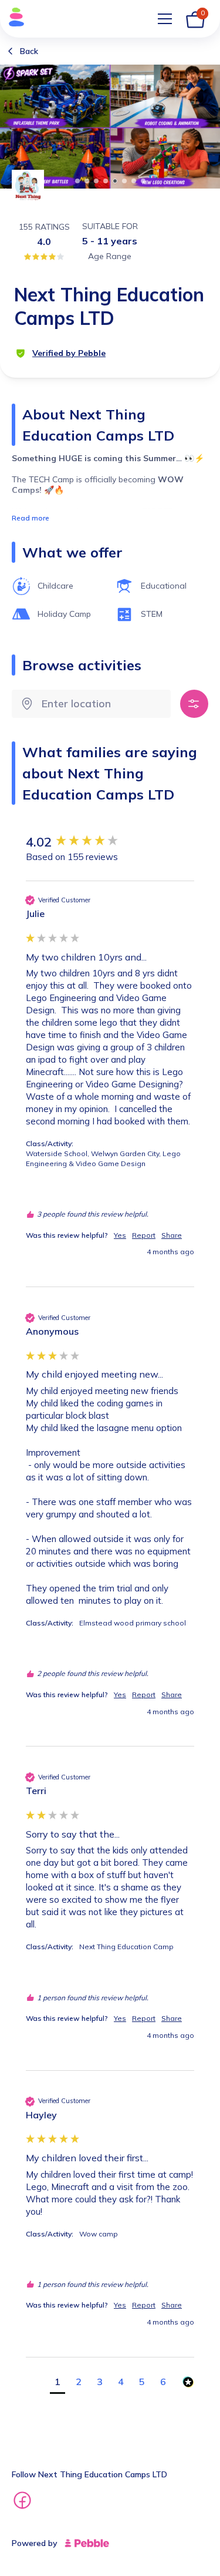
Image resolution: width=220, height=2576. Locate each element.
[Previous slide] (16, 125)
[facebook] (22, 2502)
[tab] (77, 181)
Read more (31, 518)
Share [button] (172, 1235)
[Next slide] (204, 125)
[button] (57, 2383)
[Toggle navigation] (165, 19)
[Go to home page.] (13, 19)
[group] (110, 842)
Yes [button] (120, 1235)
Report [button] (144, 1235)
